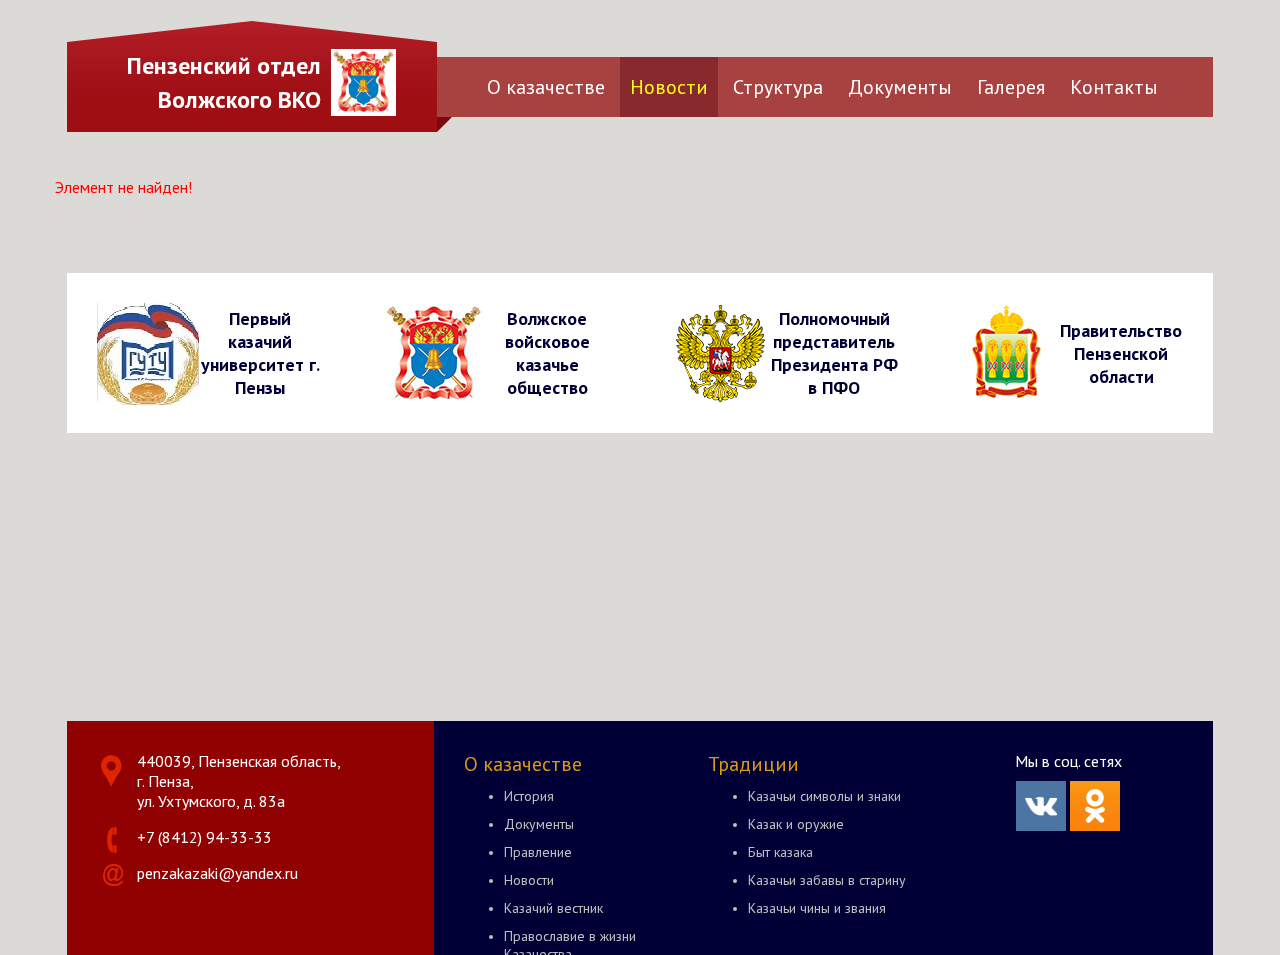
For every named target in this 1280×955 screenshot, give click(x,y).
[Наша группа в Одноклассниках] (1095, 825)
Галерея (1011, 87)
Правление (538, 852)
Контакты (1114, 87)
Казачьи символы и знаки (824, 796)
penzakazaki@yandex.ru (217, 873)
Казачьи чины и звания (817, 908)
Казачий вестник (553, 908)
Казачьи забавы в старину (827, 880)
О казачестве (546, 87)
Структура (778, 87)
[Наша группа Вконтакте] (1041, 825)
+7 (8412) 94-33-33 (204, 837)
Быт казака (780, 852)
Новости (669, 87)
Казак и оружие (796, 824)
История (529, 796)
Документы (900, 87)
